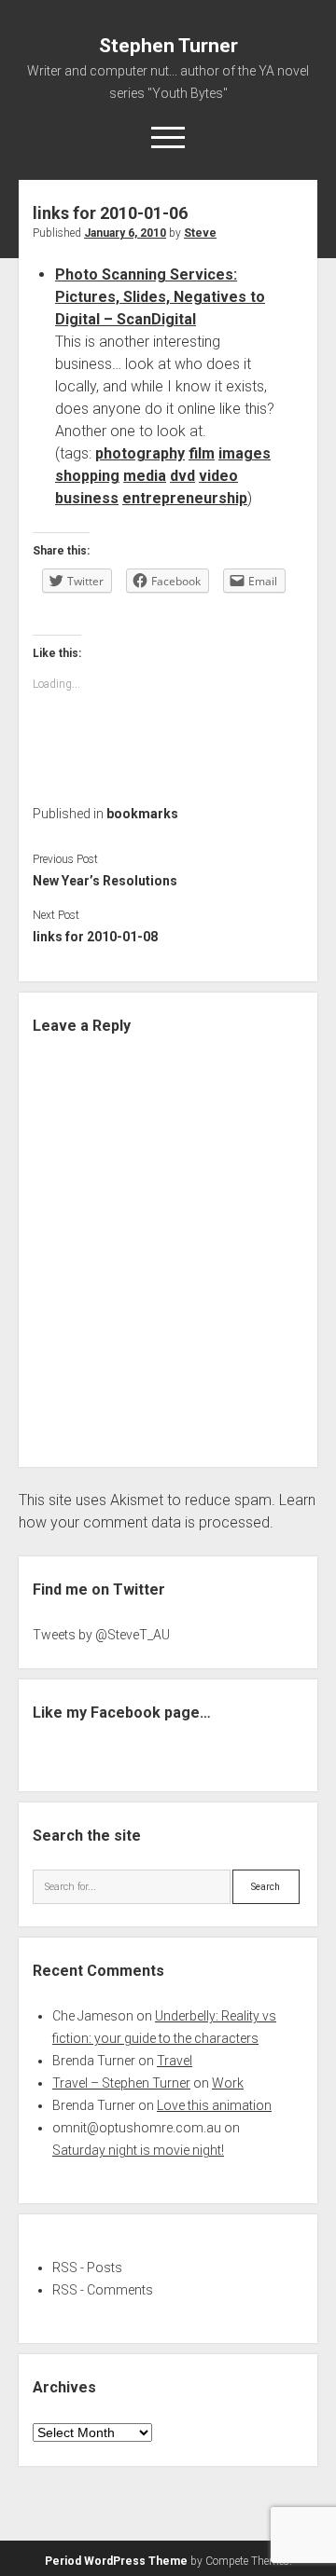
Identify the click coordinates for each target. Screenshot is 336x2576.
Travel (175, 2061)
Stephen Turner (168, 46)
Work (228, 2083)
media (145, 476)
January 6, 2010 (125, 233)
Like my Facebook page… (122, 1713)
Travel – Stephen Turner (121, 2083)
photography (140, 453)
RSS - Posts (87, 2268)
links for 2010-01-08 (95, 937)
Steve (200, 233)
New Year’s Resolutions (105, 881)
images (245, 453)
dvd (182, 476)
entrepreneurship (185, 498)
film (202, 453)
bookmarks (142, 814)
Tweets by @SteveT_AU (101, 1635)
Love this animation (214, 2105)
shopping (87, 476)
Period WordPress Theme (116, 2561)
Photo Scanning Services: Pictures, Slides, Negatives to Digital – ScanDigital (160, 297)
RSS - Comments (103, 2290)
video (218, 476)
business (87, 498)
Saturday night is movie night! (138, 2150)
